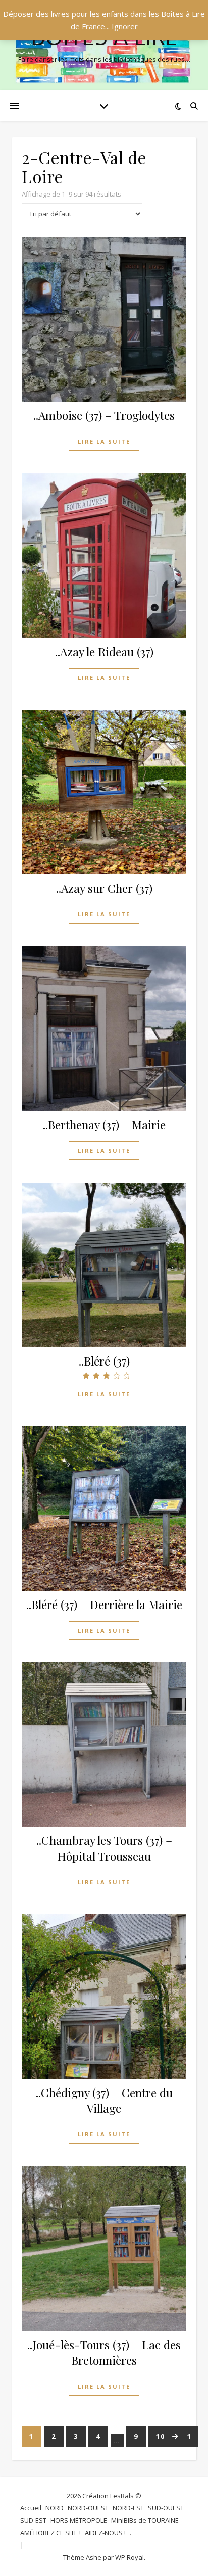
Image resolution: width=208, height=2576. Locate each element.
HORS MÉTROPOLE (79, 2520)
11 (187, 2436)
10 (161, 2436)
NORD (55, 2508)
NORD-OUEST (88, 2508)
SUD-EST (33, 2520)
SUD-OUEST (166, 2508)
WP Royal (129, 2557)
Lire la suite (104, 441)
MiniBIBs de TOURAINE (145, 2520)
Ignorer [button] (125, 26)
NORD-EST (128, 2508)
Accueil (31, 2508)
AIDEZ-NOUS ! (105, 2533)
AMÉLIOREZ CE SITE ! (50, 2533)
